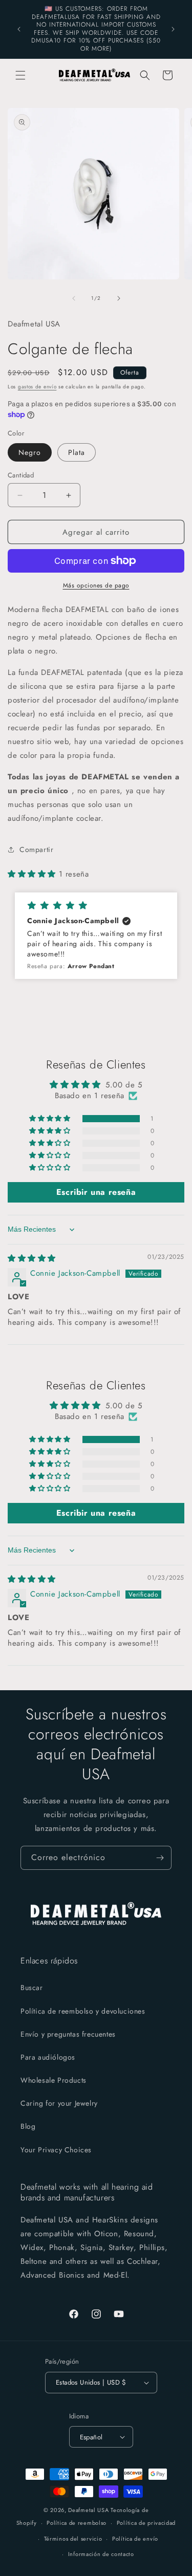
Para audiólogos (48, 2057)
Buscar (32, 1988)
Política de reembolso (77, 2523)
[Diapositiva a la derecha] (119, 298)
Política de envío (135, 2539)
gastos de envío (37, 387)
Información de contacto (101, 2554)
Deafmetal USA (89, 2510)
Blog (28, 2126)
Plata (77, 452)
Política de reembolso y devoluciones (83, 2011)
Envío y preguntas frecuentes (68, 2034)
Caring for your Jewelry (59, 2103)
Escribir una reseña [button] (96, 1192)
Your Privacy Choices (56, 2150)
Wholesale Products (54, 2080)
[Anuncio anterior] (19, 29)
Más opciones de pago (96, 585)
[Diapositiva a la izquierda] (74, 298)
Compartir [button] (36, 849)
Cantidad (21, 475)
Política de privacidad (146, 2523)
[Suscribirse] (160, 1858)
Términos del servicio (73, 2539)
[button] (20, 75)
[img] (32, 1258)
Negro (30, 452)
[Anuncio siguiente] (173, 29)
